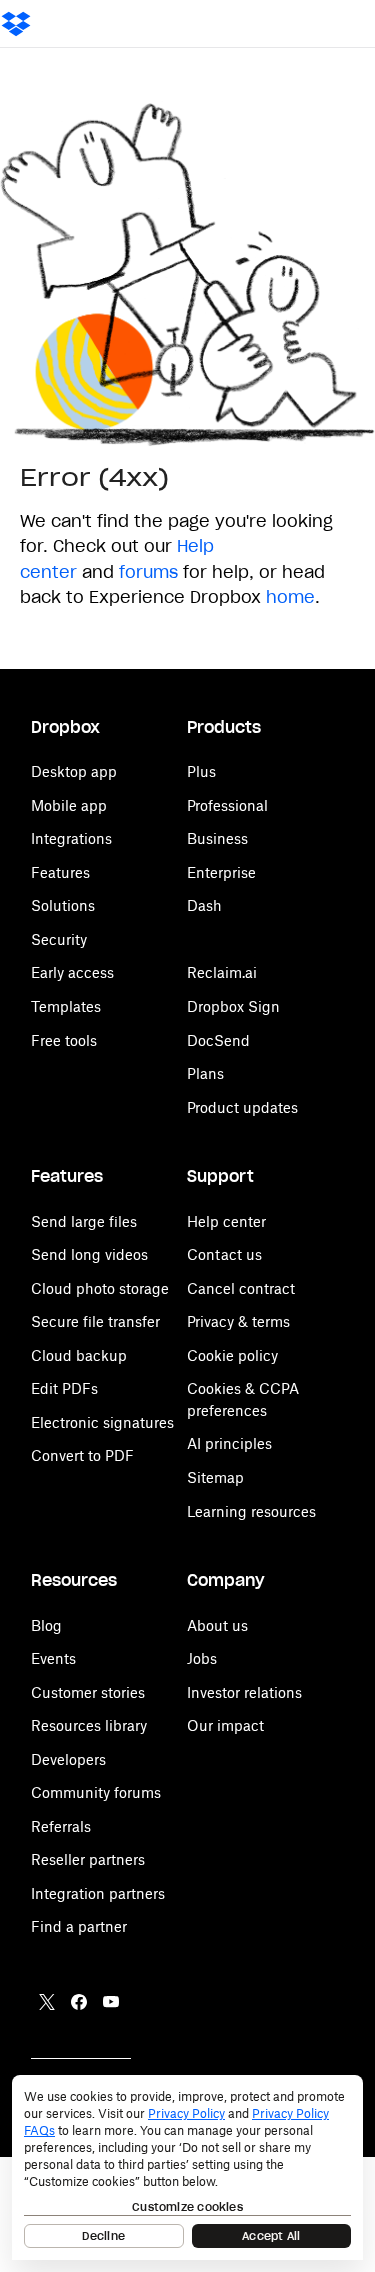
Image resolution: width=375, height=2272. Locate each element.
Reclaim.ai (222, 972)
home (290, 597)
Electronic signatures (102, 1422)
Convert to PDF (82, 1455)
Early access (72, 972)
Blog (46, 1625)
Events (53, 1658)
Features (60, 872)
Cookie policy (232, 1355)
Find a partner (79, 1926)
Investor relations (244, 1692)
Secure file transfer (95, 1321)
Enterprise (221, 872)
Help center (226, 1221)
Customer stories (88, 1692)
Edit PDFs (64, 1388)
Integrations (71, 838)
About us (217, 1625)
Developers (68, 1759)
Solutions (63, 905)
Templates (66, 1006)
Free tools (64, 1040)
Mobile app (69, 805)
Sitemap (215, 1477)
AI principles (229, 1443)
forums (148, 572)
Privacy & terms (238, 1321)
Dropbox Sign (233, 1006)
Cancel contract (241, 1288)
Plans (205, 1073)
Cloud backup (79, 1355)
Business (217, 838)
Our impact (225, 1725)
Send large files (84, 1221)
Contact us (224, 1254)
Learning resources (251, 1511)
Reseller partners (88, 1859)
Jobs (202, 1658)
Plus (201, 771)
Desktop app (74, 771)
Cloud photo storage (100, 1288)
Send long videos (89, 1254)
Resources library (89, 1725)
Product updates (242, 1107)
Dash (204, 905)
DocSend (218, 1040)
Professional (227, 805)
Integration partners (98, 1893)
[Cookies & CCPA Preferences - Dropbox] (187, 2167)
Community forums (96, 1792)
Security (59, 939)
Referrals (61, 1826)
